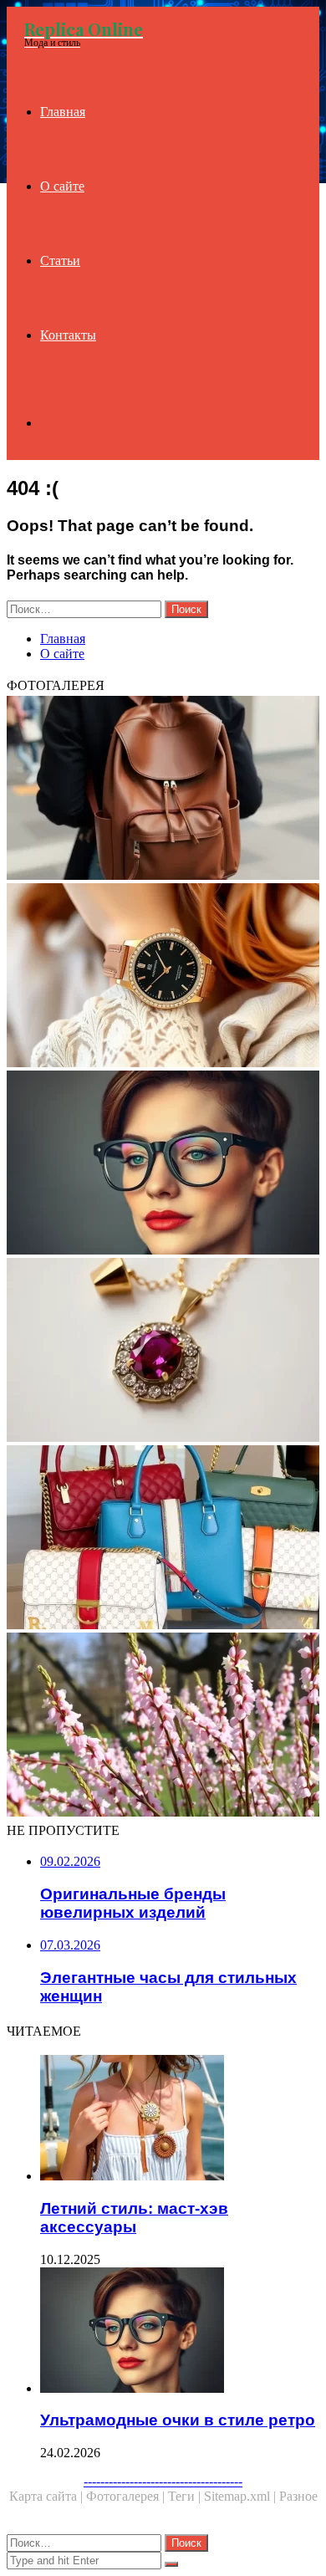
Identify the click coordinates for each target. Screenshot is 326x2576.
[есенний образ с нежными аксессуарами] (163, 1726)
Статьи (60, 261)
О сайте (62, 186)
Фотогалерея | (127, 2496)
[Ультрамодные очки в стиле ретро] (163, 1164)
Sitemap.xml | (242, 2496)
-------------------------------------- (163, 2481)
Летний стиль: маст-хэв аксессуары (134, 2218)
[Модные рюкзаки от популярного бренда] (163, 790)
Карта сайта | (48, 2496)
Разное (298, 2496)
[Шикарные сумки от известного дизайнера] (163, 1539)
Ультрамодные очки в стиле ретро (178, 2420)
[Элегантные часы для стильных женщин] (163, 977)
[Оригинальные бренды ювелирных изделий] (163, 1352)
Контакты (68, 335)
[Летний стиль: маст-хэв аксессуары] (180, 2119)
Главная (63, 112)
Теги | (186, 2496)
